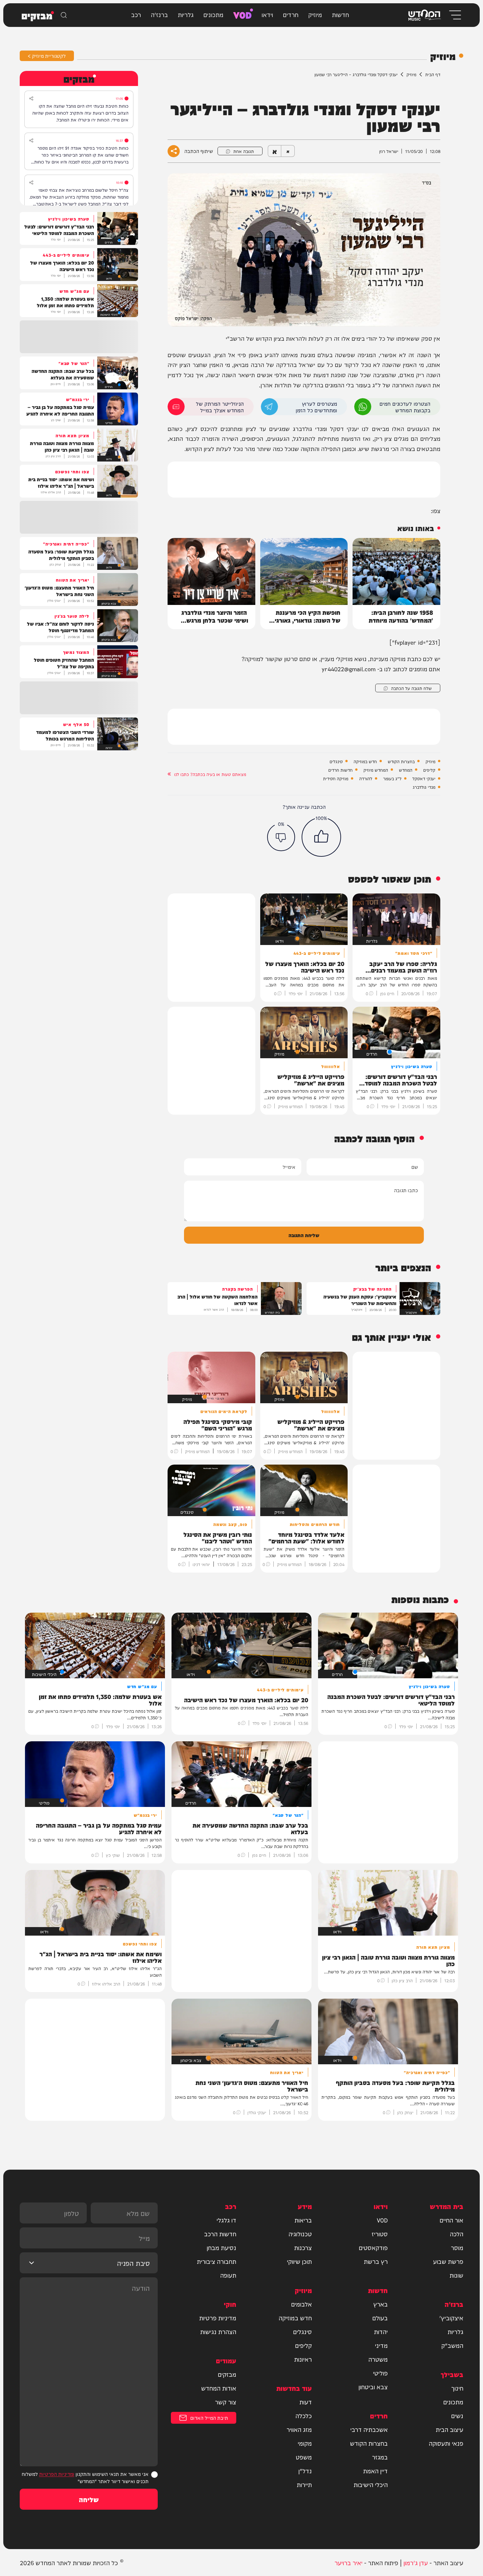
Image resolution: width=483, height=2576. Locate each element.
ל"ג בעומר (392, 778)
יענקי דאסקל (424, 778)
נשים (457, 2415)
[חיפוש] (64, 15)
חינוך (457, 2388)
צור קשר (226, 2402)
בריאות (303, 2220)
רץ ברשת (376, 2261)
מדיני (381, 2345)
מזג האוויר (299, 2429)
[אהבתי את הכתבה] (321, 837)
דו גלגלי (226, 2220)
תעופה (228, 2275)
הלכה (457, 2234)
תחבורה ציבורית (217, 2261)
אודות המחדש (219, 2388)
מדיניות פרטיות (218, 2318)
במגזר (380, 2457)
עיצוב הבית (449, 2429)
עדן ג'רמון (416, 2562)
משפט (304, 2457)
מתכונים (213, 14)
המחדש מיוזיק (376, 770)
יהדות (381, 2331)
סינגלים (336, 761)
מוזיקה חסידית (336, 778)
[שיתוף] (31, 98)
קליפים (429, 770)
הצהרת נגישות (218, 2331)
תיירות (304, 2484)
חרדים (291, 14)
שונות (456, 2275)
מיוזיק (315, 14)
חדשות (340, 14)
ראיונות (303, 2359)
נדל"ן (305, 2471)
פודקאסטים (373, 2247)
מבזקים (227, 2374)
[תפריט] (455, 15)
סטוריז (380, 2234)
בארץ (380, 2304)
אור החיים (451, 2220)
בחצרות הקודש (401, 761)
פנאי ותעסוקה (446, 2443)
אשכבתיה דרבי (369, 2429)
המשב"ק (452, 2345)
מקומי (305, 2443)
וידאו (267, 14)
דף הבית (433, 74)
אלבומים (301, 2304)
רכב (136, 14)
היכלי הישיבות (371, 2484)
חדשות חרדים (340, 770)
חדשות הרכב (220, 2234)
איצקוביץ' (451, 2318)
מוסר (457, 2247)
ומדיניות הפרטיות (57, 2474)
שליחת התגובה (304, 1235)
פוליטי (380, 2373)
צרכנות (303, 2247)
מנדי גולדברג (424, 787)
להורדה (366, 778)
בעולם (380, 2318)
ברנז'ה (159, 14)
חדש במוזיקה (365, 761)
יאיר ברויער (348, 2562)
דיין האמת (375, 2471)
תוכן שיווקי (299, 2261)
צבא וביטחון (373, 2387)
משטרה (378, 2359)
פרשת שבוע (448, 2261)
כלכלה (304, 2415)
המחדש (406, 770)
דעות (306, 2402)
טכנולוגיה (300, 2234)
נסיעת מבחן (221, 2247)
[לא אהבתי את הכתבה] (281, 837)
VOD (242, 14)
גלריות (186, 14)
